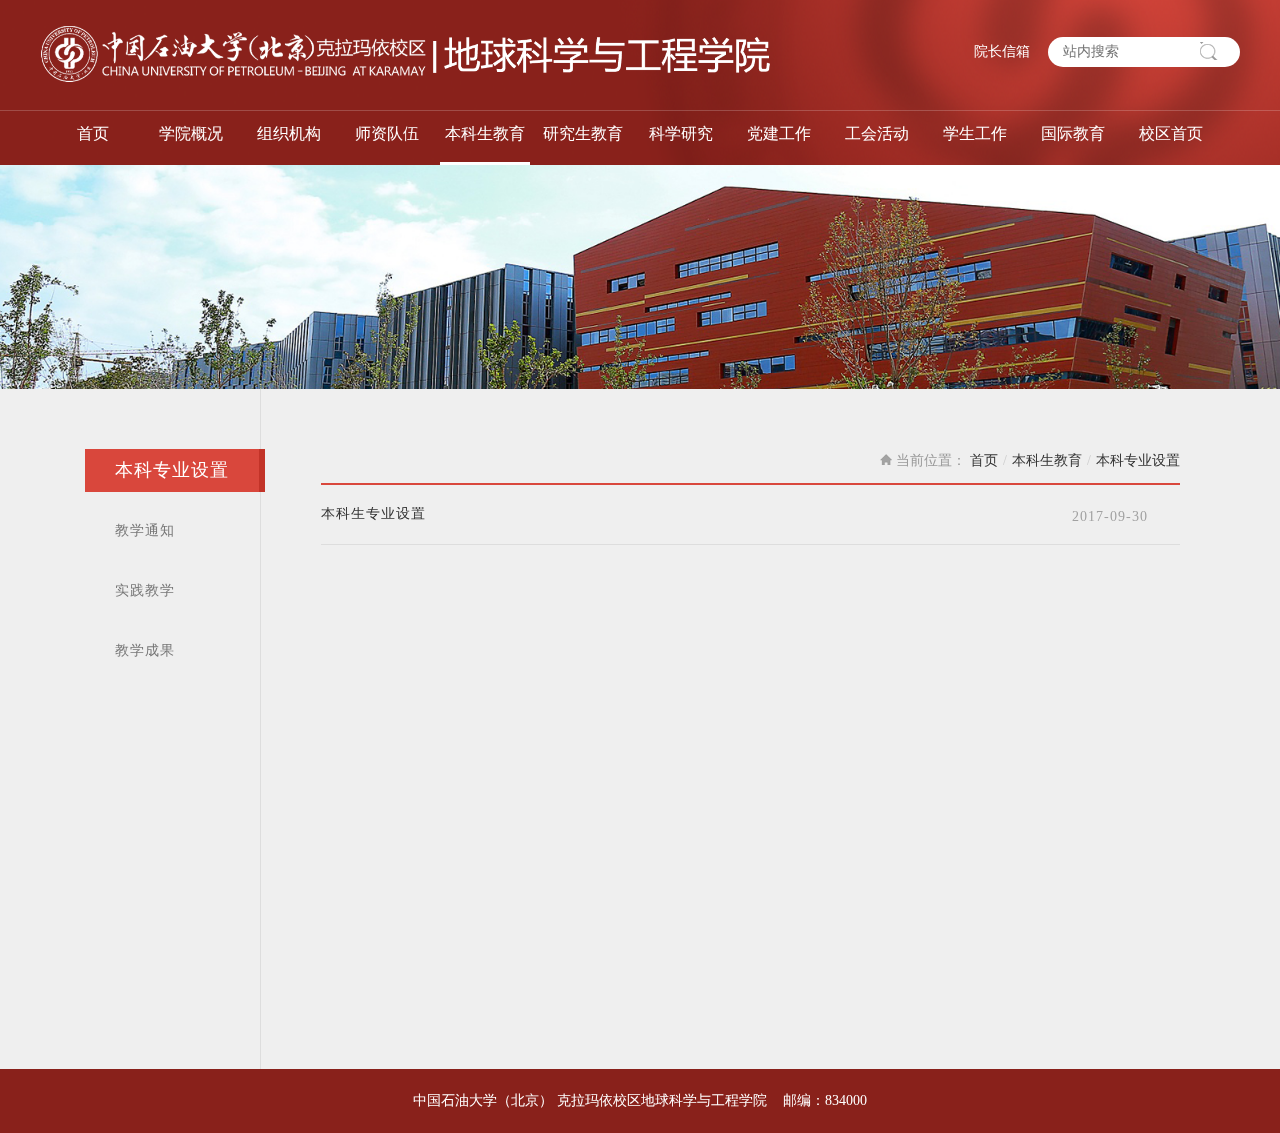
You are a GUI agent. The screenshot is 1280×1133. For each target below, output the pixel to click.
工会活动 (877, 133)
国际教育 (1073, 133)
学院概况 (191, 133)
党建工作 (779, 133)
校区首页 (1171, 133)
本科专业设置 (172, 470)
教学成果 (145, 650)
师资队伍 (387, 133)
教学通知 (145, 530)
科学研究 (681, 133)
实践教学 (145, 590)
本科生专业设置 (373, 514)
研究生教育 (583, 133)
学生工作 (975, 133)
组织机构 (289, 133)
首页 (93, 133)
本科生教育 (485, 133)
